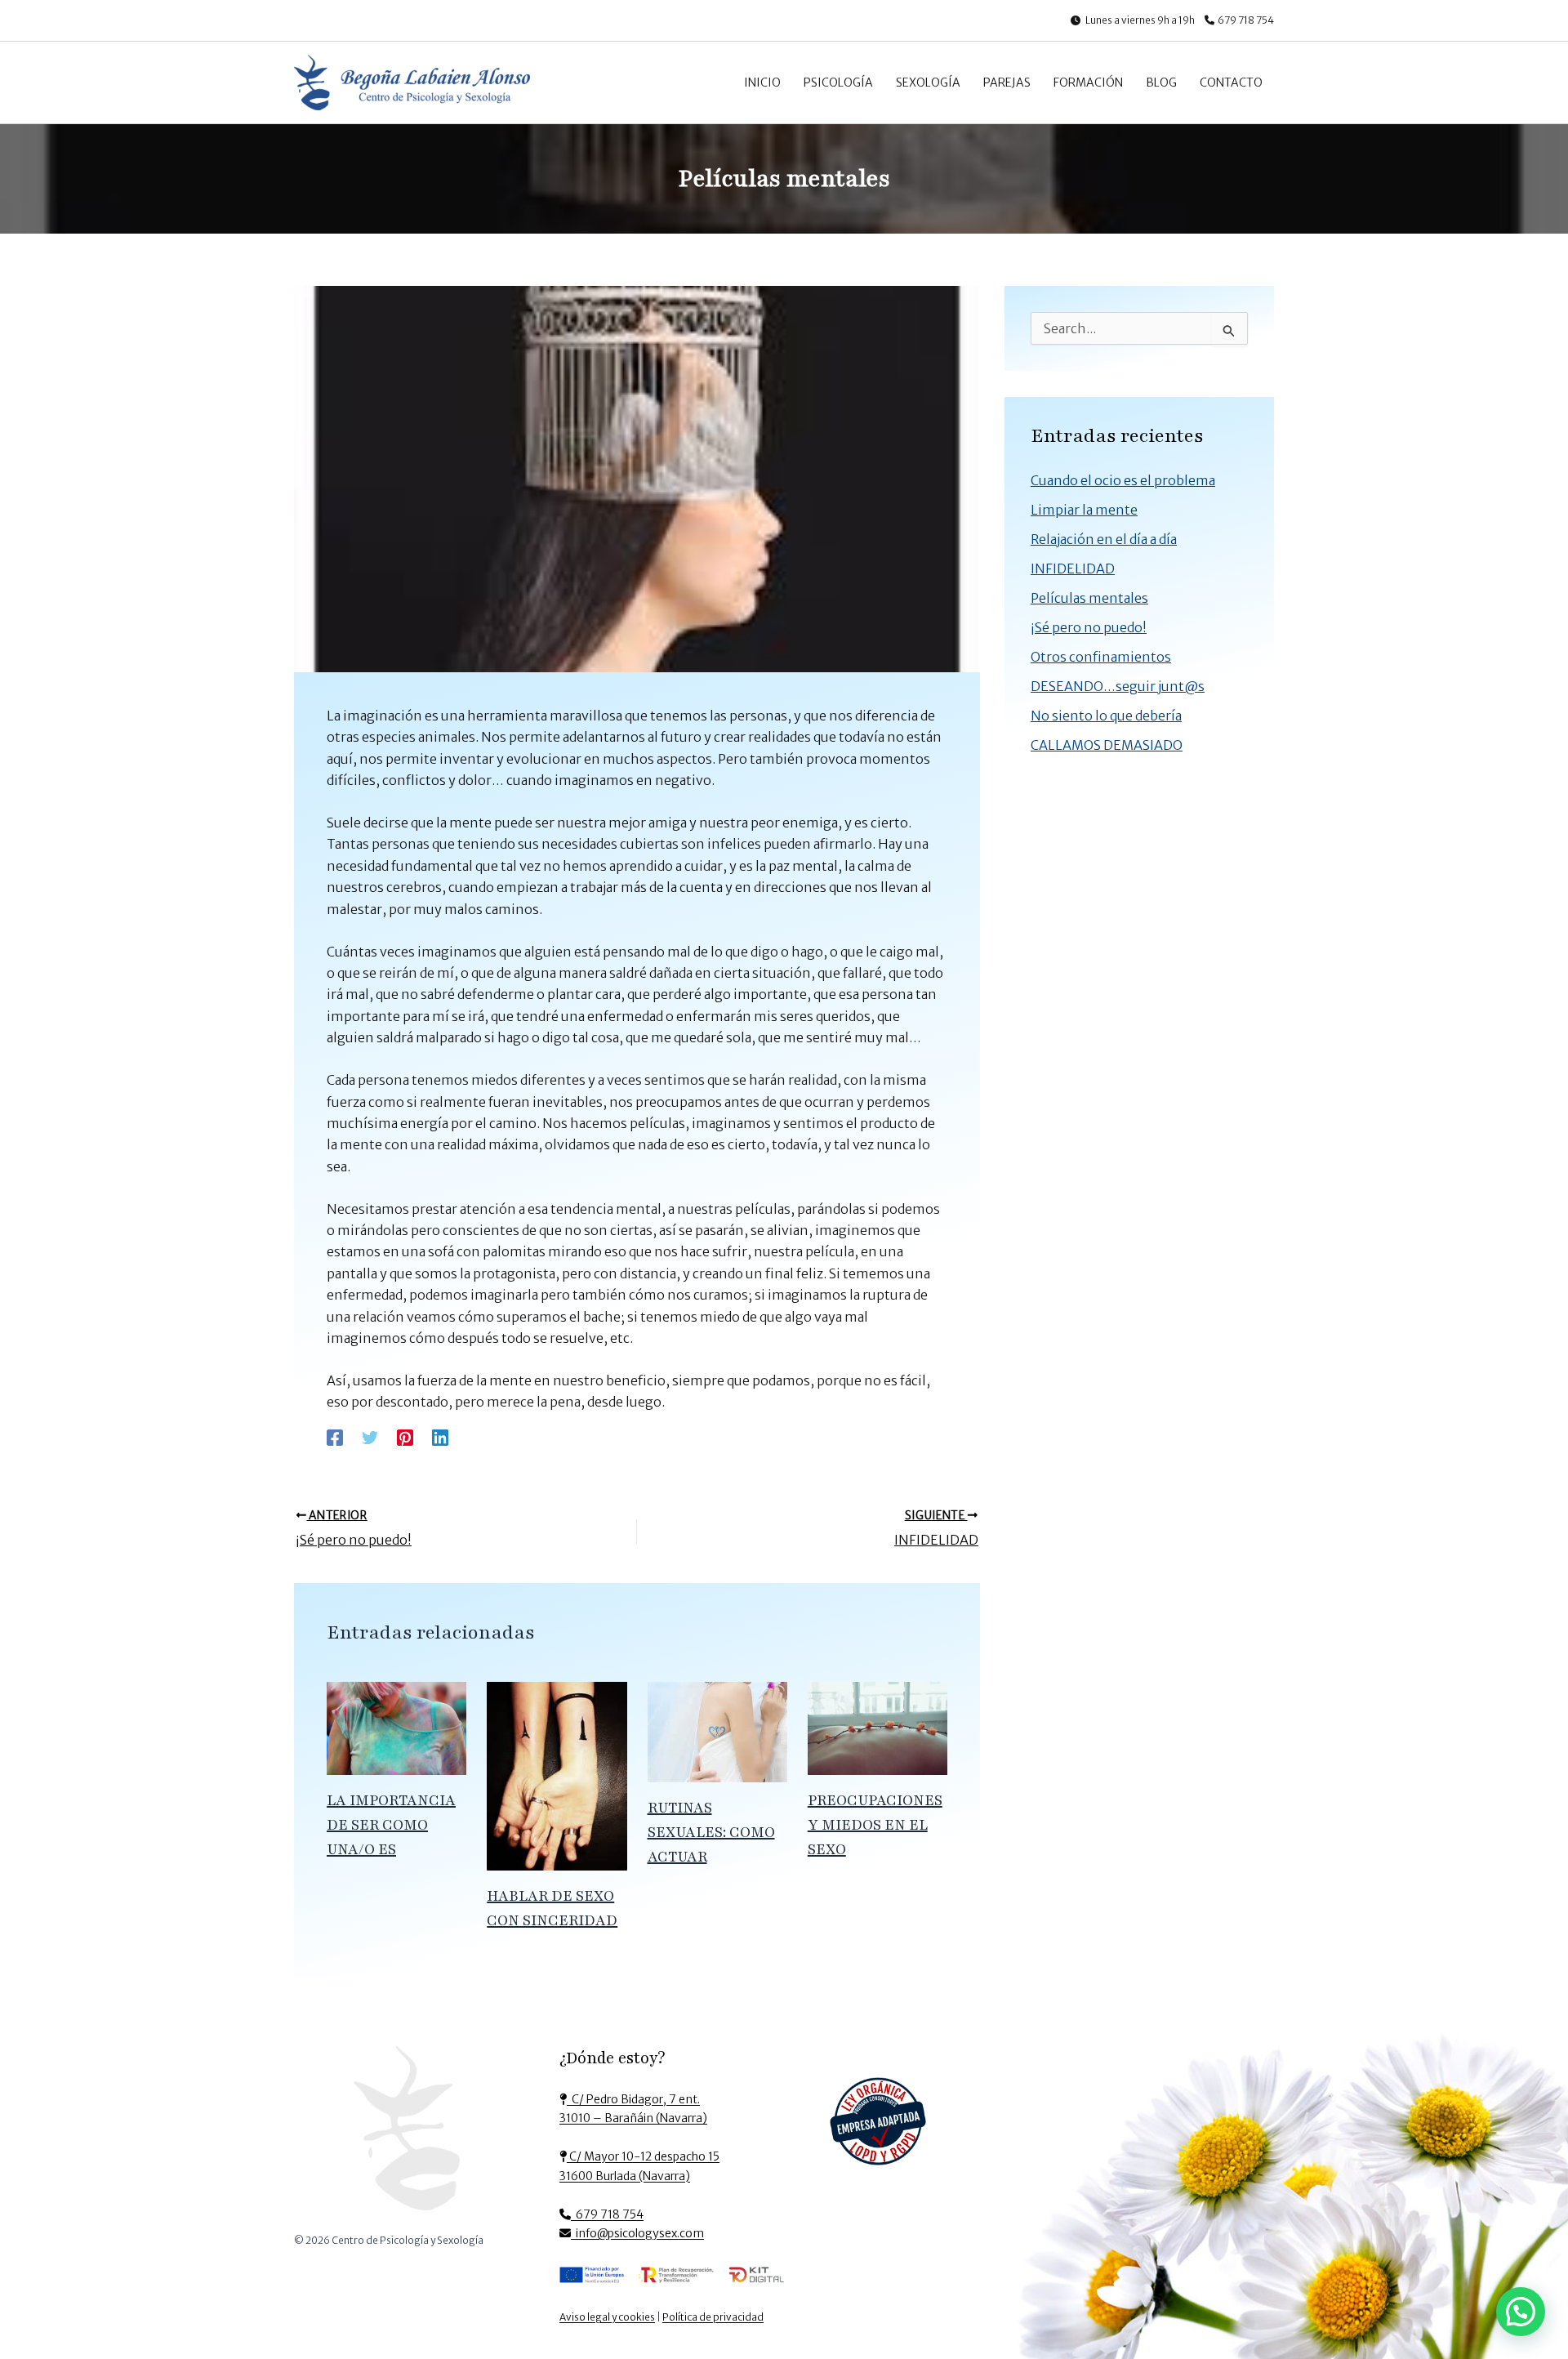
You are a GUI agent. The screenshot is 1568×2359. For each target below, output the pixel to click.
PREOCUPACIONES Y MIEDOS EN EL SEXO (875, 1825)
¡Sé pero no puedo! (1089, 627)
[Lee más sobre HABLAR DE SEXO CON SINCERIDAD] (557, 1775)
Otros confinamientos (1101, 657)
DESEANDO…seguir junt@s (1118, 686)
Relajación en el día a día (1104, 539)
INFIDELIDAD (1073, 569)
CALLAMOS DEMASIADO (1107, 745)
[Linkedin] (440, 1438)
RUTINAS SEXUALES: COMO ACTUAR (711, 1832)
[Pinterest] (405, 1438)
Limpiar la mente (1084, 510)
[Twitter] (370, 1438)
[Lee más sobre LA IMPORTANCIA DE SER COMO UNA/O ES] (396, 1728)
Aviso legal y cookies (607, 2317)
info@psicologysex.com (637, 2233)
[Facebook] (335, 1438)
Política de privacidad (713, 2317)
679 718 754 (1246, 20)
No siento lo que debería (1106, 716)
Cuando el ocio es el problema (1123, 480)
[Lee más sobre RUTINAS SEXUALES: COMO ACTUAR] (717, 1731)
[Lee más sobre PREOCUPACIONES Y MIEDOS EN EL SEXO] (878, 1728)
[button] (1521, 2312)
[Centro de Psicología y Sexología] (407, 2134)
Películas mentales (1089, 598)
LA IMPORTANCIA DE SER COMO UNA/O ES (391, 1825)
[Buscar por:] (1139, 329)
